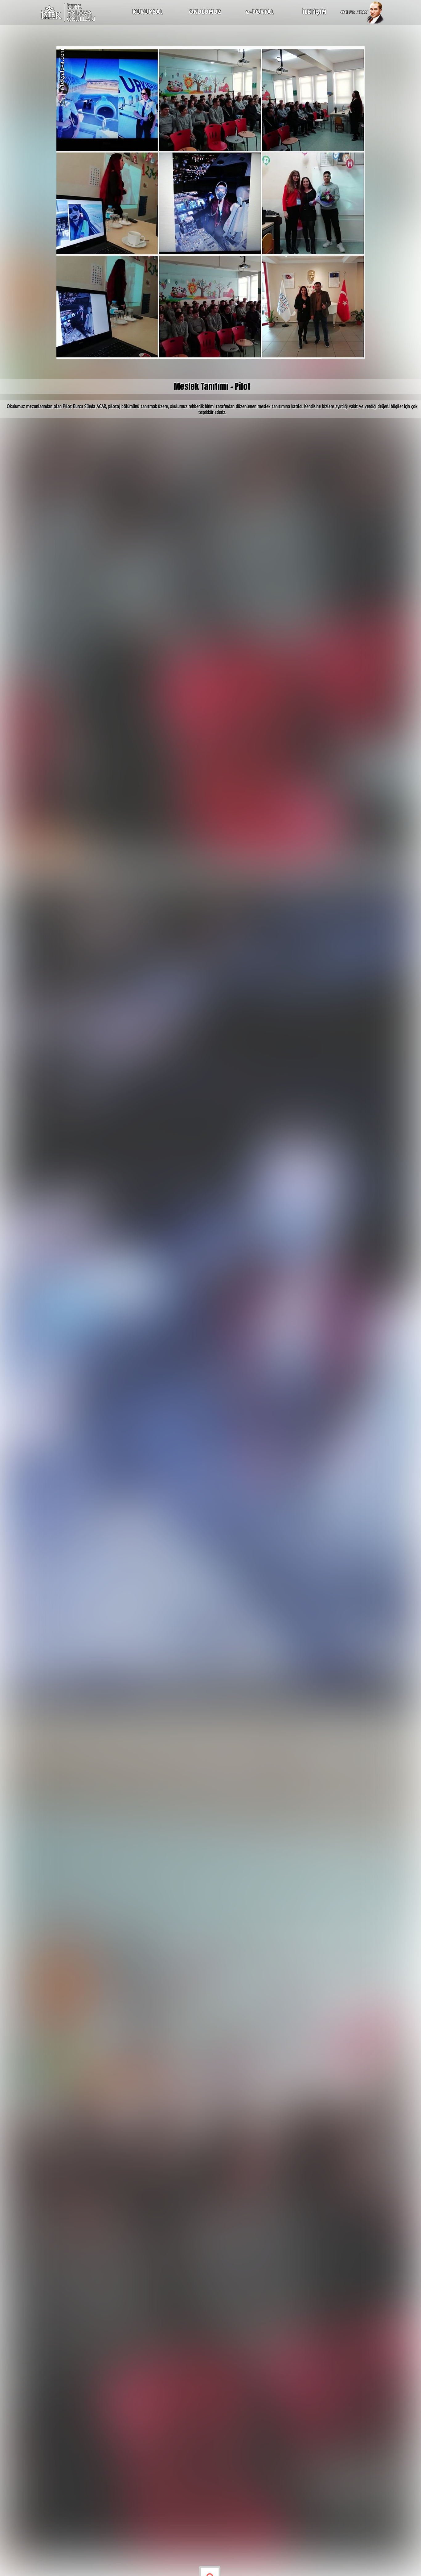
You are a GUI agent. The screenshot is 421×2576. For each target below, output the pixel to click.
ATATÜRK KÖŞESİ (354, 12)
